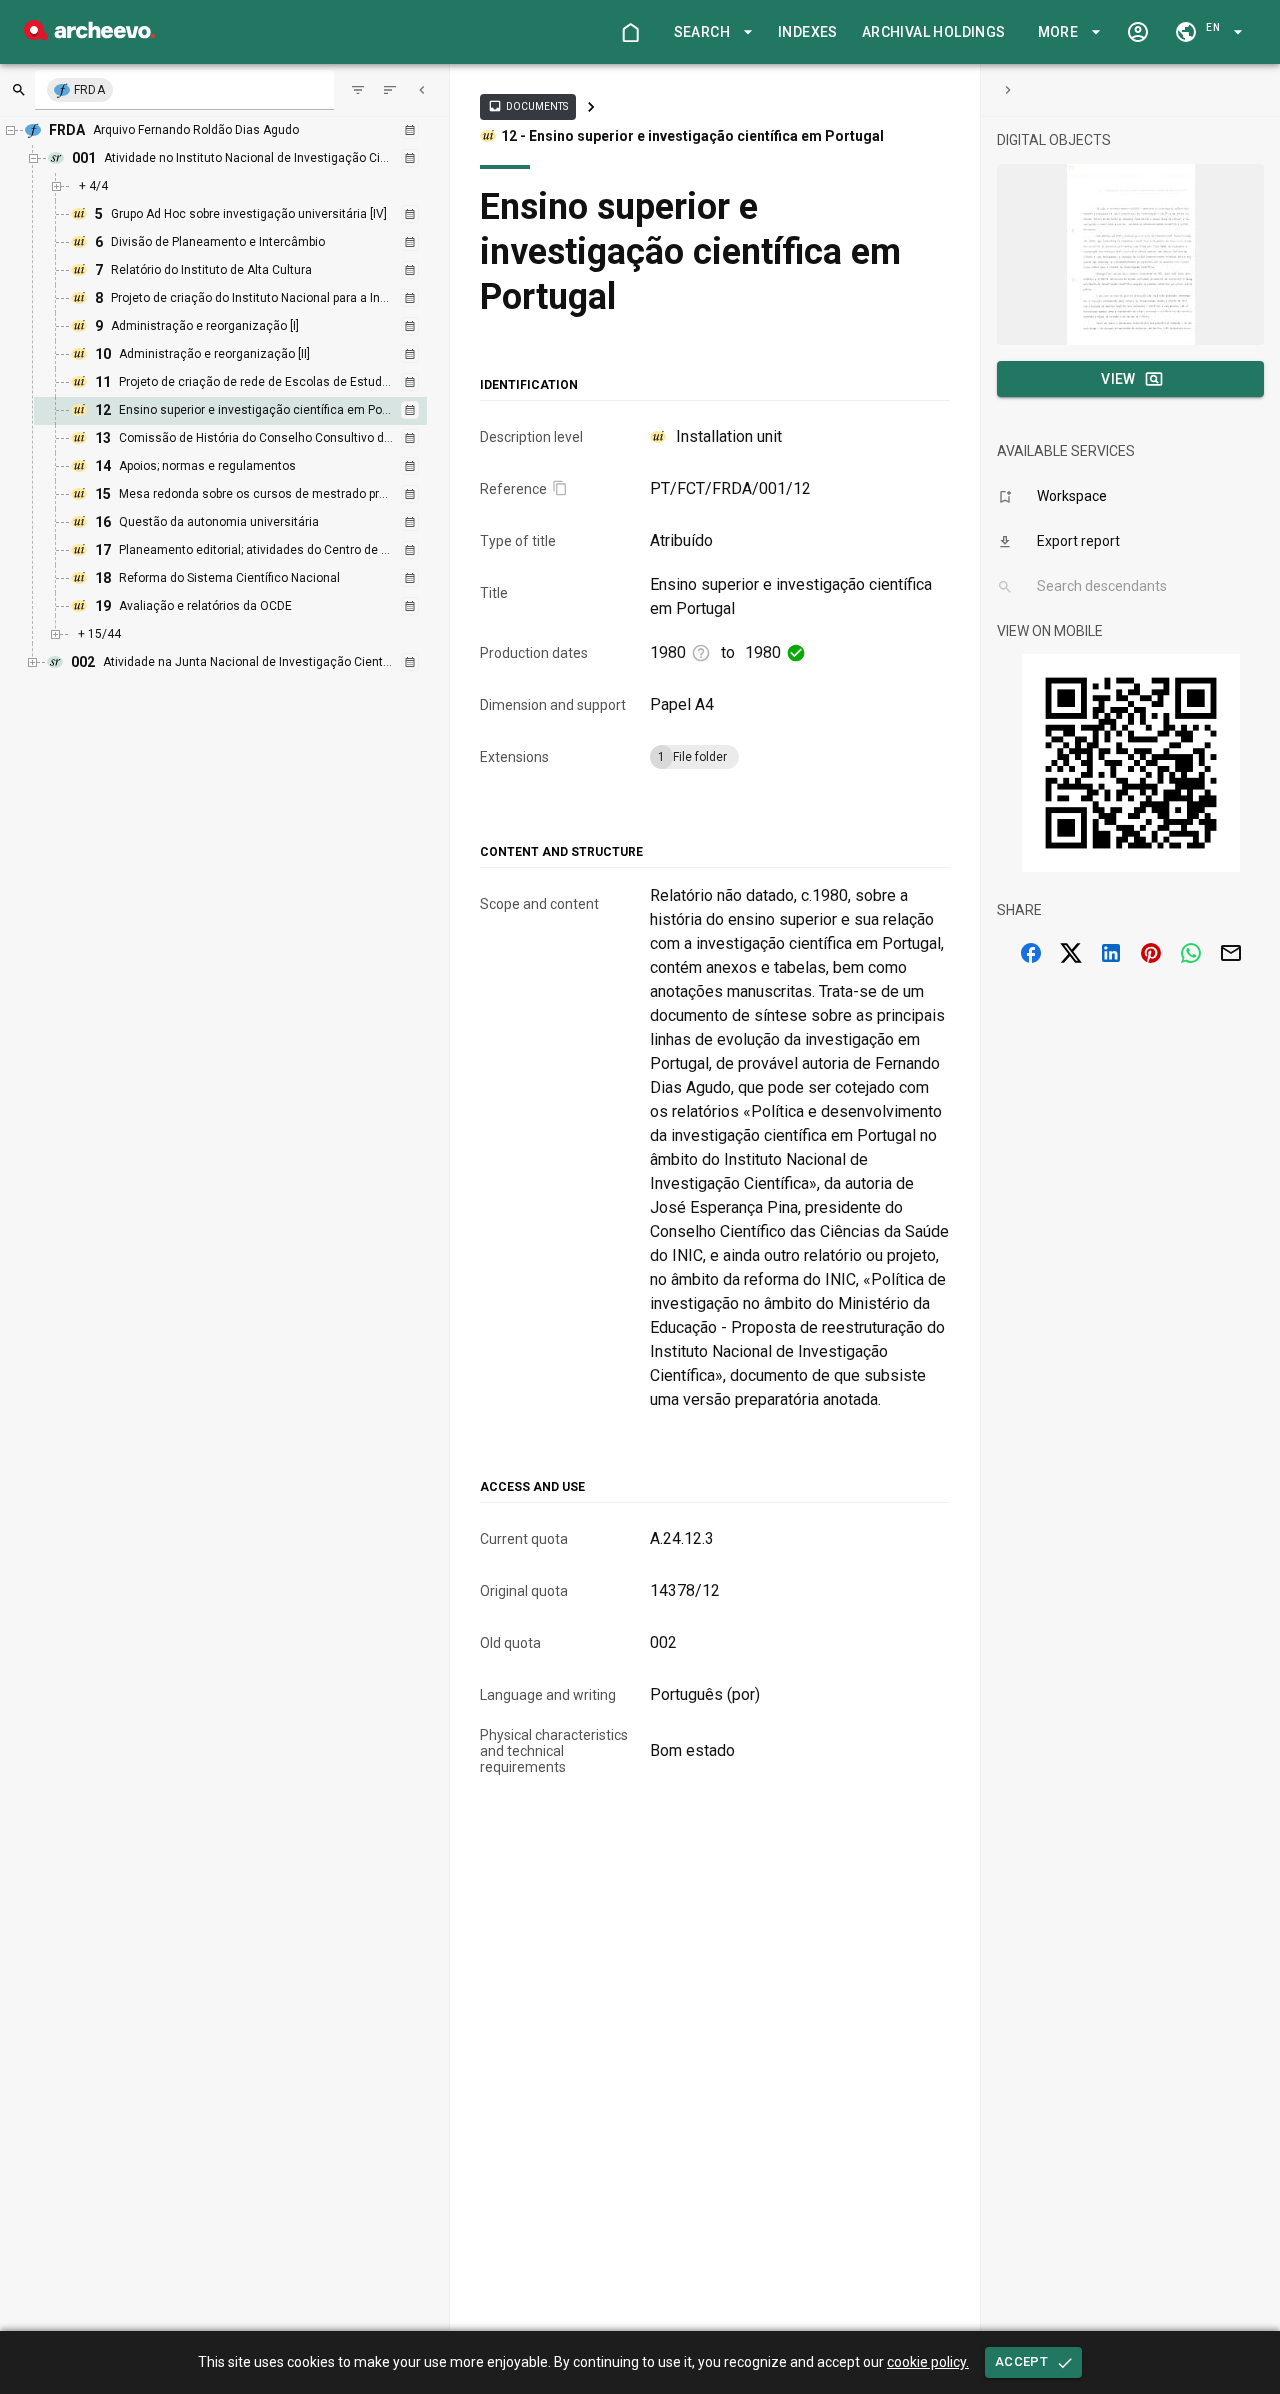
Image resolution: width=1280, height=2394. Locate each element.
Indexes (808, 32)
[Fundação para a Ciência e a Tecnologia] (89, 34)
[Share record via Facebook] (1031, 953)
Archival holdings (934, 32)
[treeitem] (252, 411)
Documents (528, 106)
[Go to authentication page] (1138, 32)
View (1118, 379)
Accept (1021, 2361)
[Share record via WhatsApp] (1191, 953)
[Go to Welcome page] (630, 32)
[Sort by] (358, 90)
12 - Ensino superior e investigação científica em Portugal (692, 136)
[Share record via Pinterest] (1151, 953)
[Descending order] (390, 90)
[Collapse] (422, 90)
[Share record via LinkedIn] (1111, 953)
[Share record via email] (1231, 953)
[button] (710, 32)
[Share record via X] (1071, 953)
